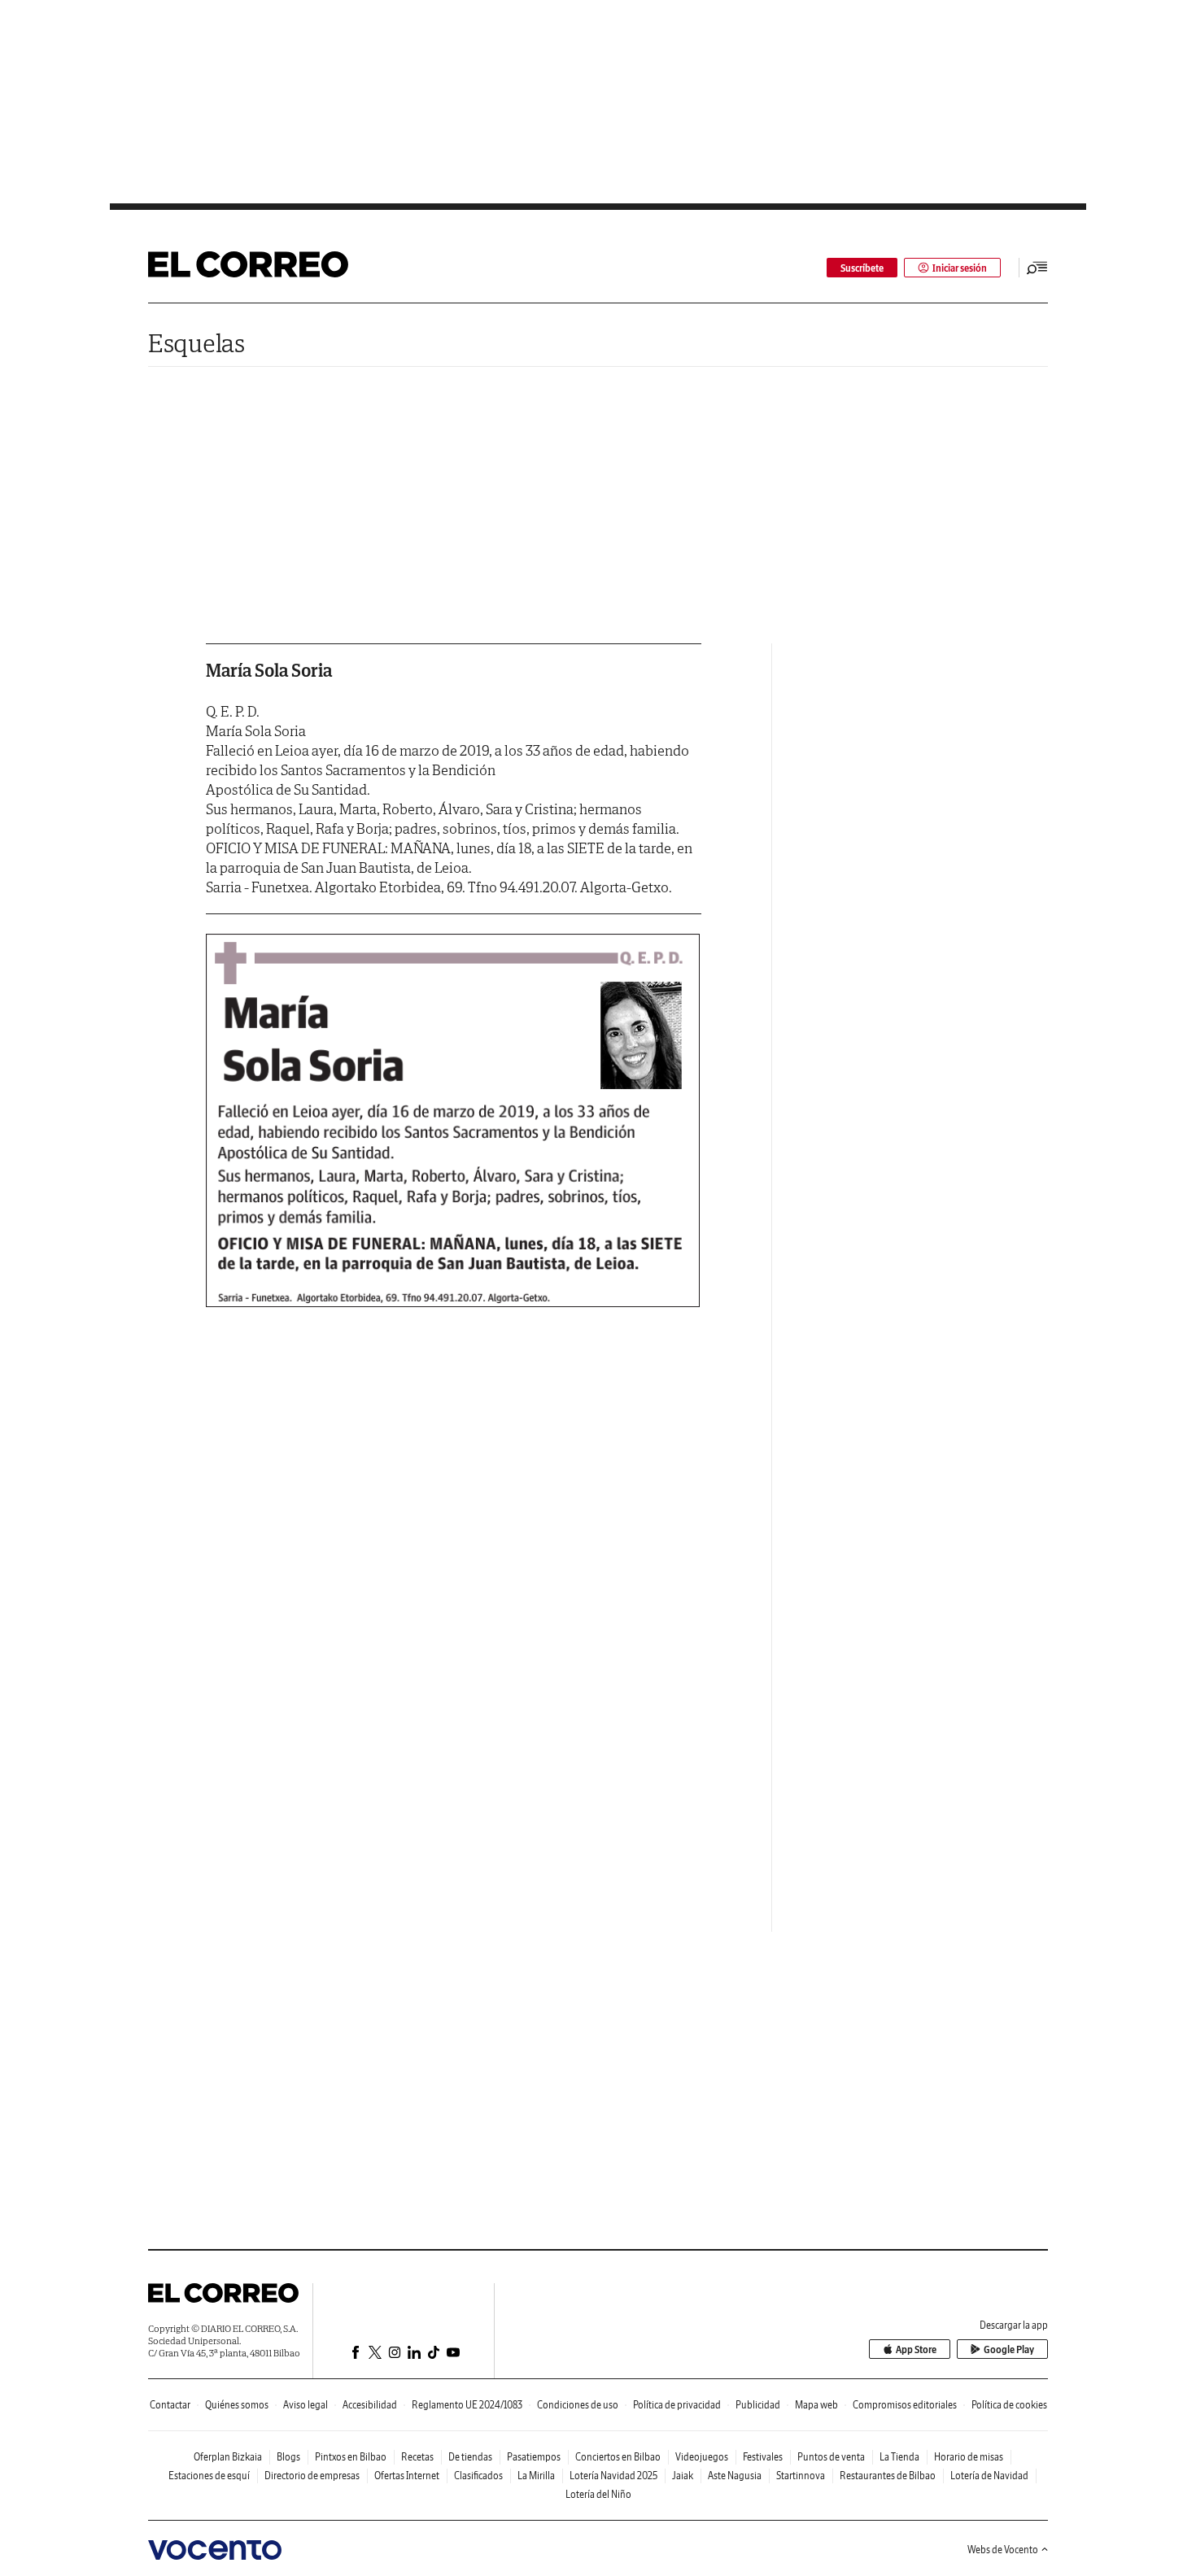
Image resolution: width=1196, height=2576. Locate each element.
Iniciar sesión (960, 268)
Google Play (1009, 2349)
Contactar (170, 2405)
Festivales (763, 2457)
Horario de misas (969, 2457)
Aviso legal (306, 2405)
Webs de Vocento (1003, 2550)
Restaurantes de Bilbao (888, 2476)
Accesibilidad (370, 2405)
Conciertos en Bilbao (618, 2457)
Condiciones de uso (578, 2405)
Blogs (288, 2457)
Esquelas (196, 343)
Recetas (417, 2457)
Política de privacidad (677, 2405)
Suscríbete (862, 268)
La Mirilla (536, 2476)
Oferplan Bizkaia (228, 2457)
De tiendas (470, 2457)
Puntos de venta (831, 2457)
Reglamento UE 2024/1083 (467, 2405)
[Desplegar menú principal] (1037, 268)
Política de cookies (1009, 2405)
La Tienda (899, 2457)
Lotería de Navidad (989, 2476)
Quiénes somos (237, 2405)
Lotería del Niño (598, 2494)
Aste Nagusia (735, 2476)
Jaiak (683, 2476)
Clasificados (478, 2476)
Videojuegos (702, 2457)
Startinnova (801, 2476)
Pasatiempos (534, 2457)
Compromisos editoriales (905, 2405)
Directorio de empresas (312, 2476)
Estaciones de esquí (209, 2476)
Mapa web (816, 2405)
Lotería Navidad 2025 (613, 2476)
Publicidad (758, 2405)
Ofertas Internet (407, 2476)
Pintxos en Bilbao (351, 2457)
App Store (916, 2349)
